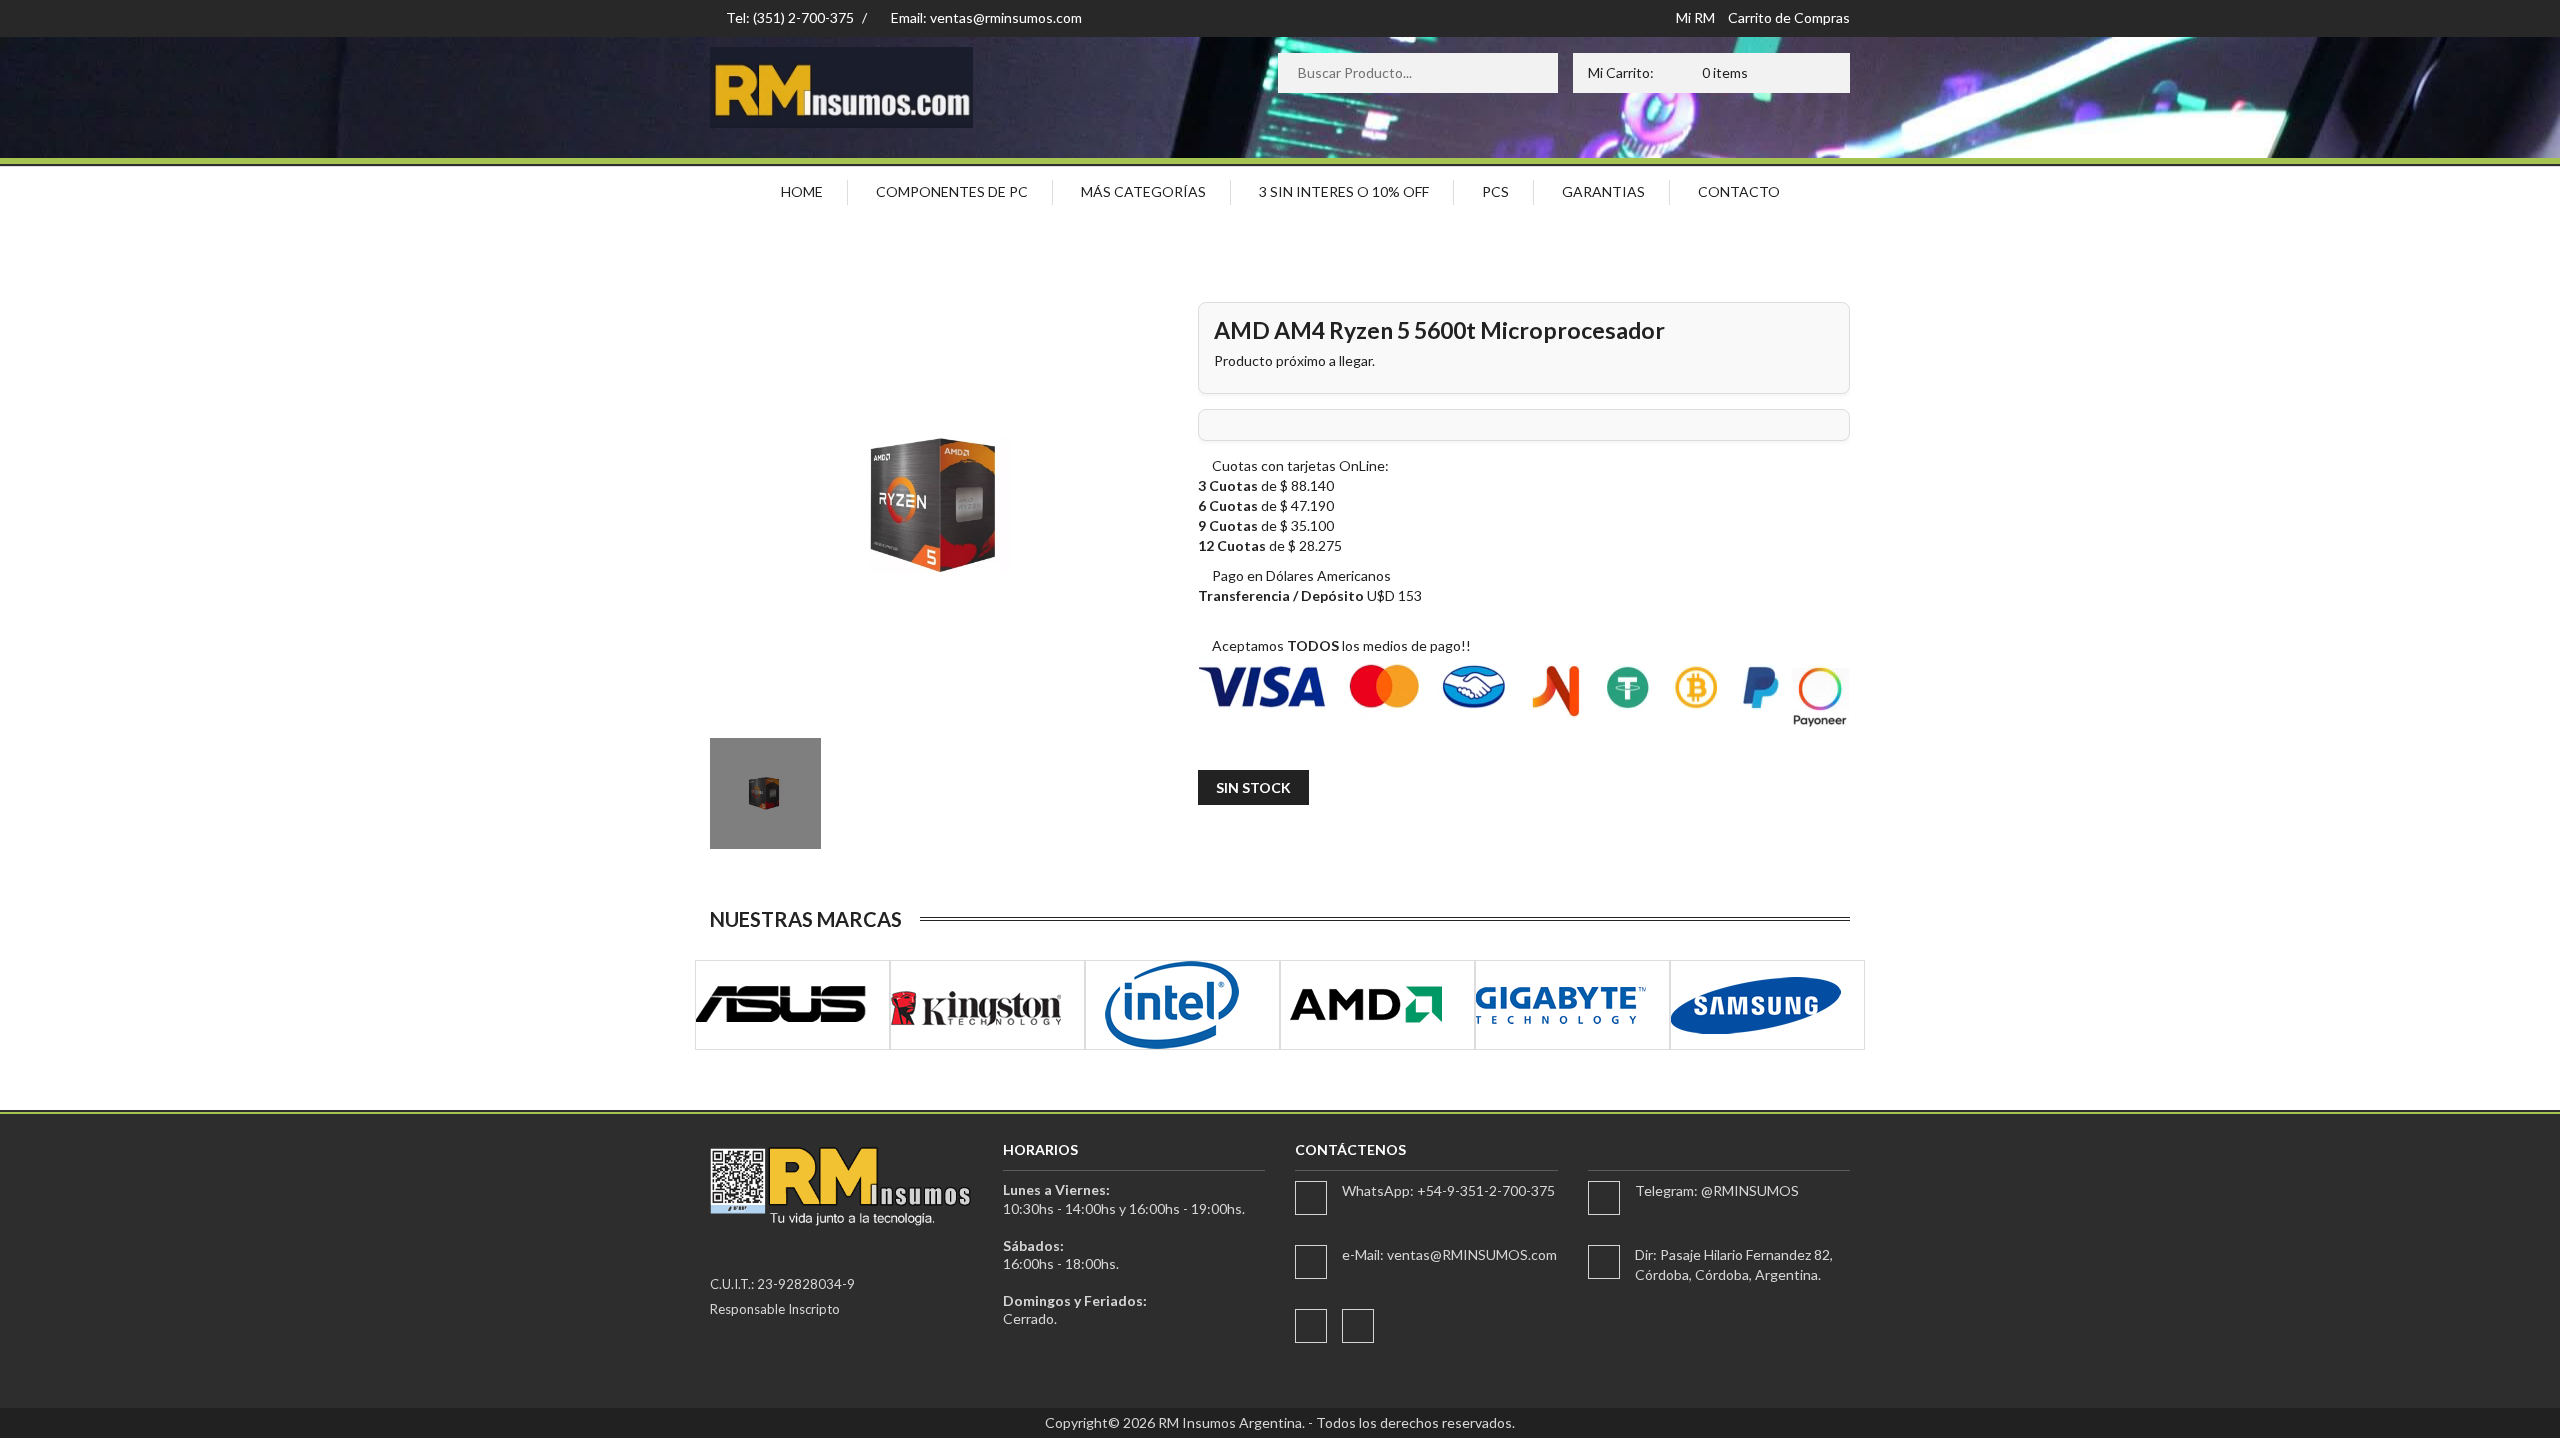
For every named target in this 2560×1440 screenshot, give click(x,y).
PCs (1495, 191)
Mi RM (1695, 17)
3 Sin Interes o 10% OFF (1344, 191)
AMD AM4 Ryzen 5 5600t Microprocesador (1439, 330)
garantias (1603, 191)
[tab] (765, 793)
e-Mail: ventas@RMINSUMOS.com (1449, 1254)
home (802, 191)
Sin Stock (1253, 787)
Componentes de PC (952, 191)
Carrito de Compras (1789, 17)
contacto (1739, 191)
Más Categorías (1143, 191)
